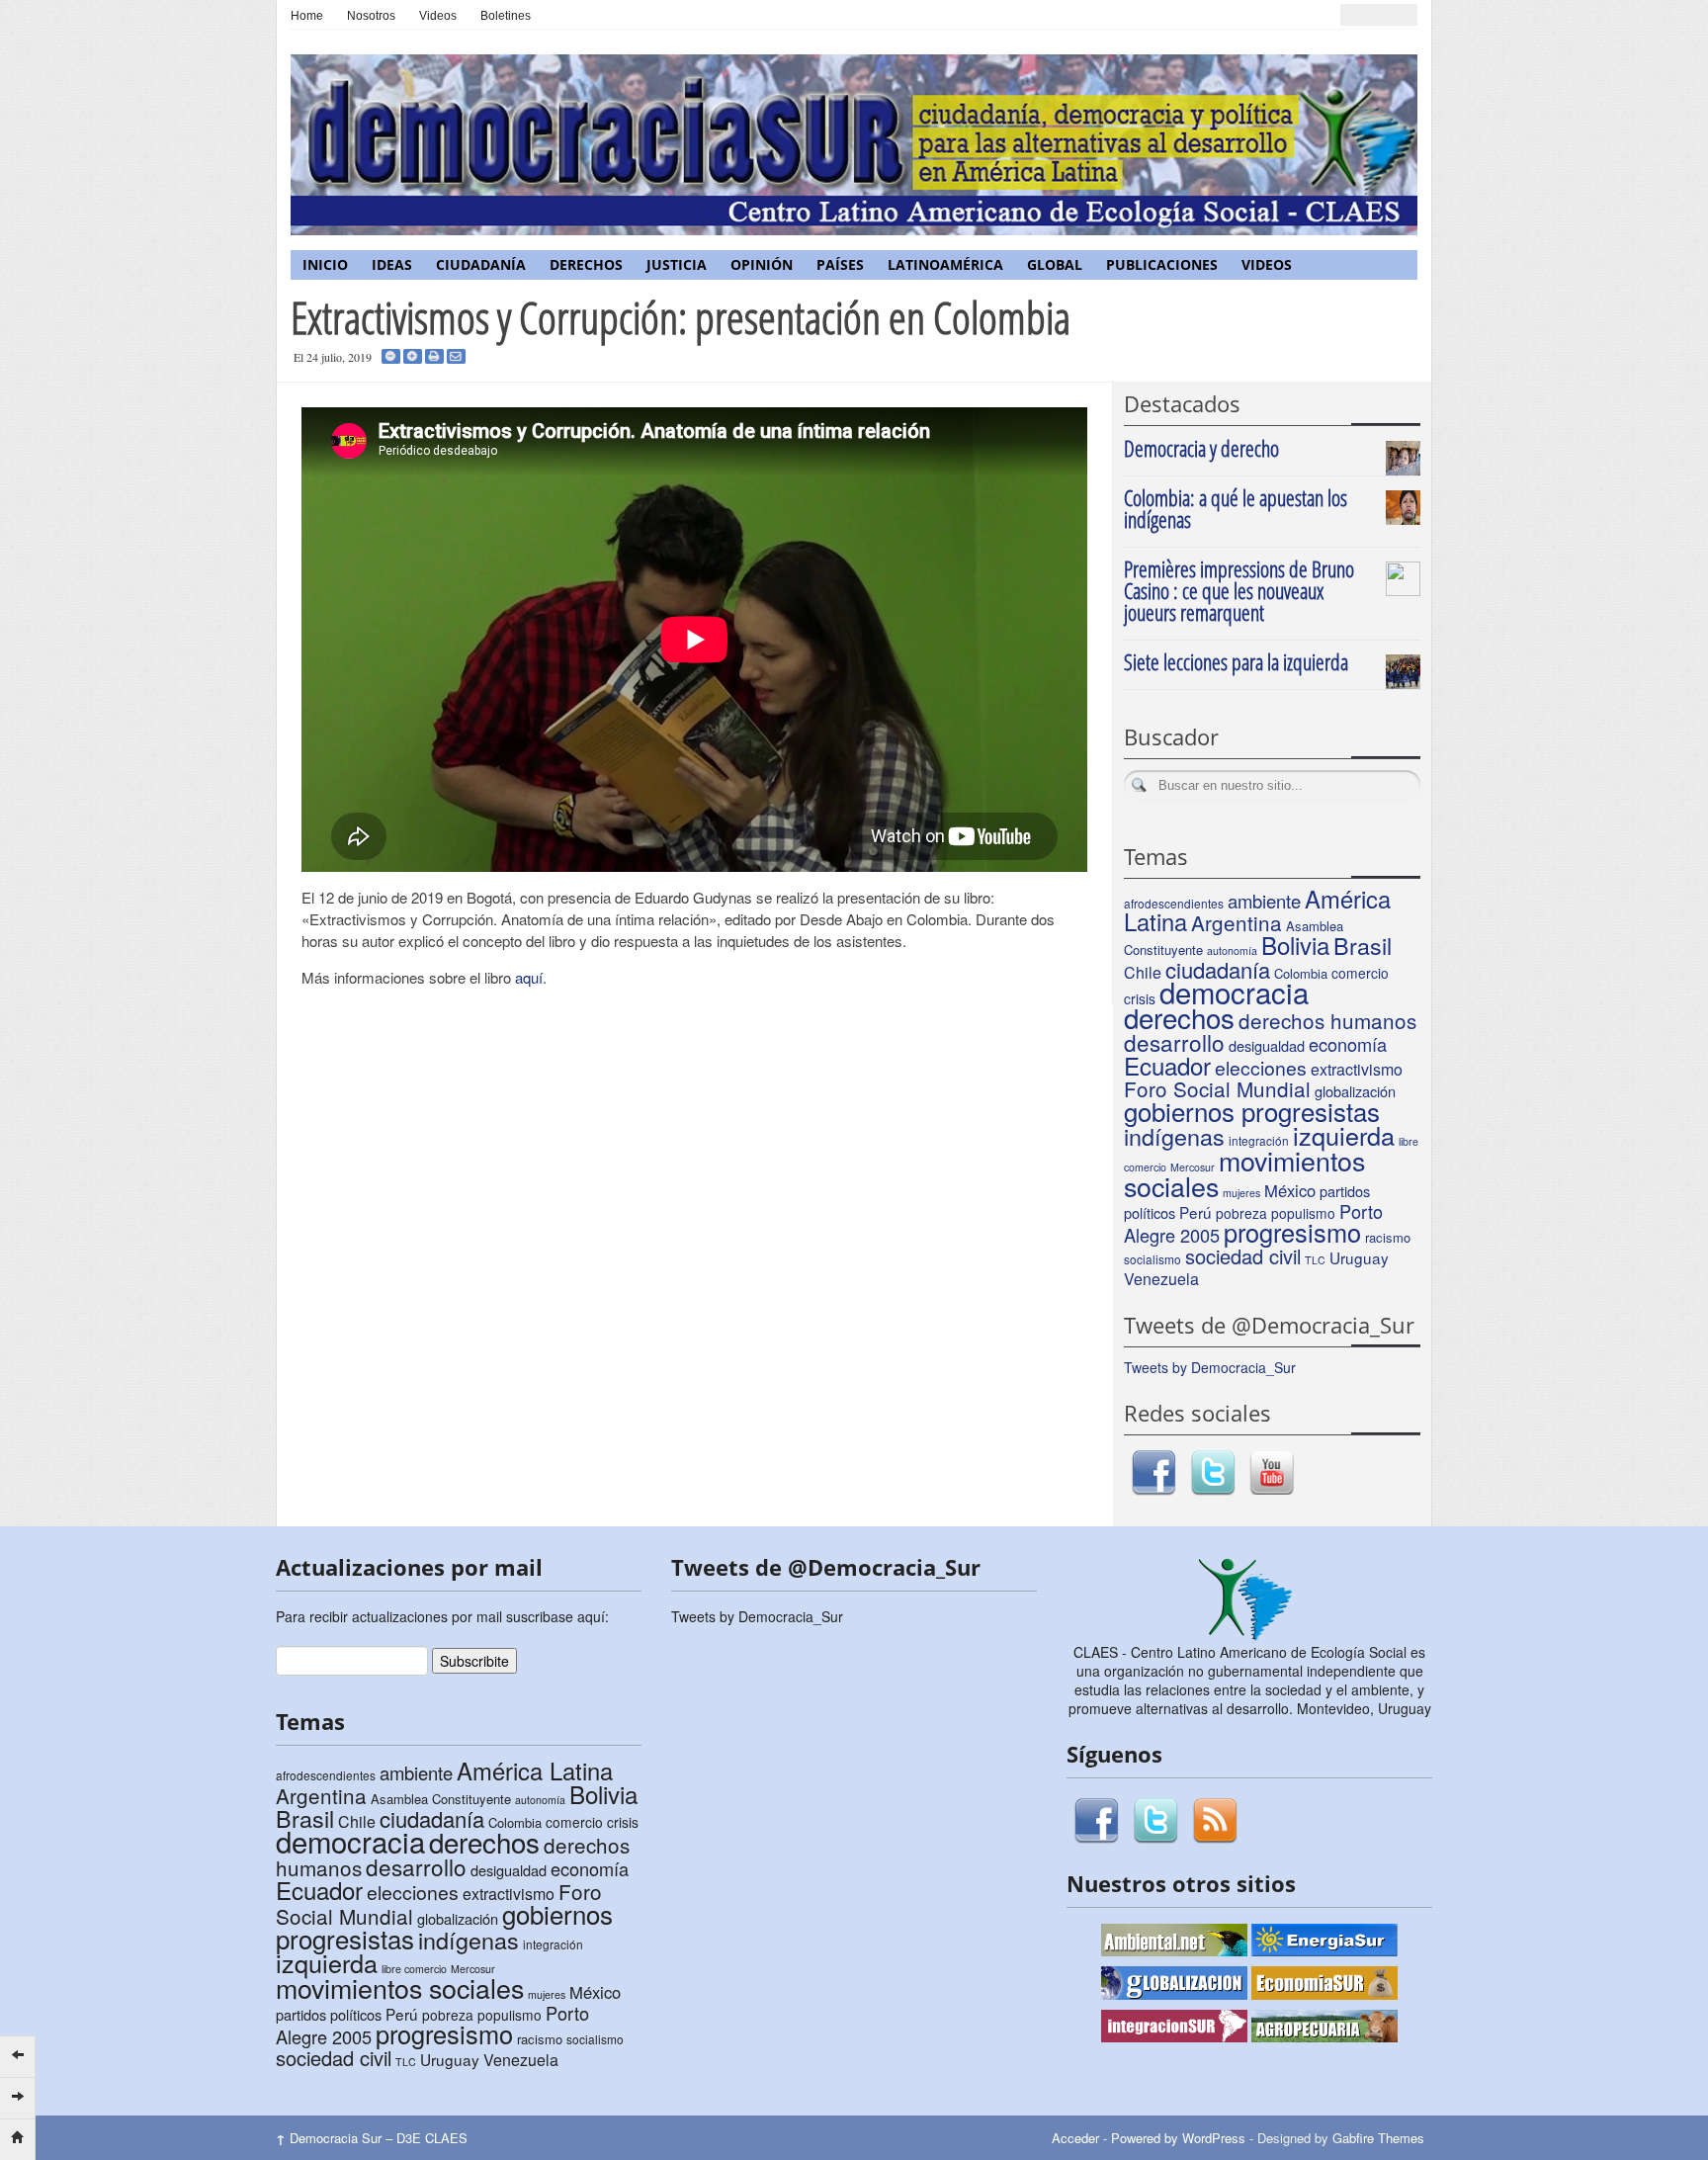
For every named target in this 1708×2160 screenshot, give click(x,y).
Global (1055, 264)
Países (840, 264)
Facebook (1153, 1473)
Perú (1196, 1212)
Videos (438, 16)
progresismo (1292, 1232)
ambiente (1264, 901)
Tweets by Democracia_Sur (1210, 1367)
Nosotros (371, 16)
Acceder (1075, 2138)
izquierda (1344, 1135)
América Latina (535, 1771)
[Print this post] (434, 356)
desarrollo (1174, 1042)
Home (307, 16)
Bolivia (1295, 945)
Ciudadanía (481, 264)
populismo (1303, 1213)
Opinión (762, 264)
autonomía (1232, 950)
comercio (1360, 973)
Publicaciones (1162, 264)
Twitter (1213, 1473)
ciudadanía (1218, 969)
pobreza (1241, 1213)
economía (1348, 1044)
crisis (623, 1822)
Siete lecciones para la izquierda (1236, 661)
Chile (1143, 972)
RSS (1215, 1821)
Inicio (325, 264)
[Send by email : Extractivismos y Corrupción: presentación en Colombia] (456, 356)
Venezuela (1161, 1279)
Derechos (586, 264)
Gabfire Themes (1378, 2138)
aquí (529, 977)
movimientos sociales (1244, 1173)
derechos (1179, 1017)
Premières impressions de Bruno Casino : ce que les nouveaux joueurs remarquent (1239, 590)
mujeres (1241, 1193)
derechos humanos (1327, 1020)
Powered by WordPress (1178, 2138)
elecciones (1261, 1068)
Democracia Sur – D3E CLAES (372, 2138)
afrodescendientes (1174, 903)
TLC (1315, 1260)
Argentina (1237, 922)
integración (553, 1944)
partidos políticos (329, 2014)
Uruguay (1359, 1257)
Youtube (1272, 1473)
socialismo (1153, 1259)
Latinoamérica (945, 264)
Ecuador (1167, 1065)
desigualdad (1267, 1045)
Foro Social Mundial (1217, 1088)
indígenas (1174, 1136)
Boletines (506, 16)
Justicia (677, 264)
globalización (1355, 1091)
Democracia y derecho (1201, 448)
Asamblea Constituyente (441, 1799)
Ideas (392, 264)
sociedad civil (1243, 1256)
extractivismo (1357, 1069)
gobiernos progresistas (1252, 1111)
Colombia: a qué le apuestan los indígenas (1236, 508)
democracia (1234, 992)
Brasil (1363, 945)
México (1290, 1190)
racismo (1388, 1237)
